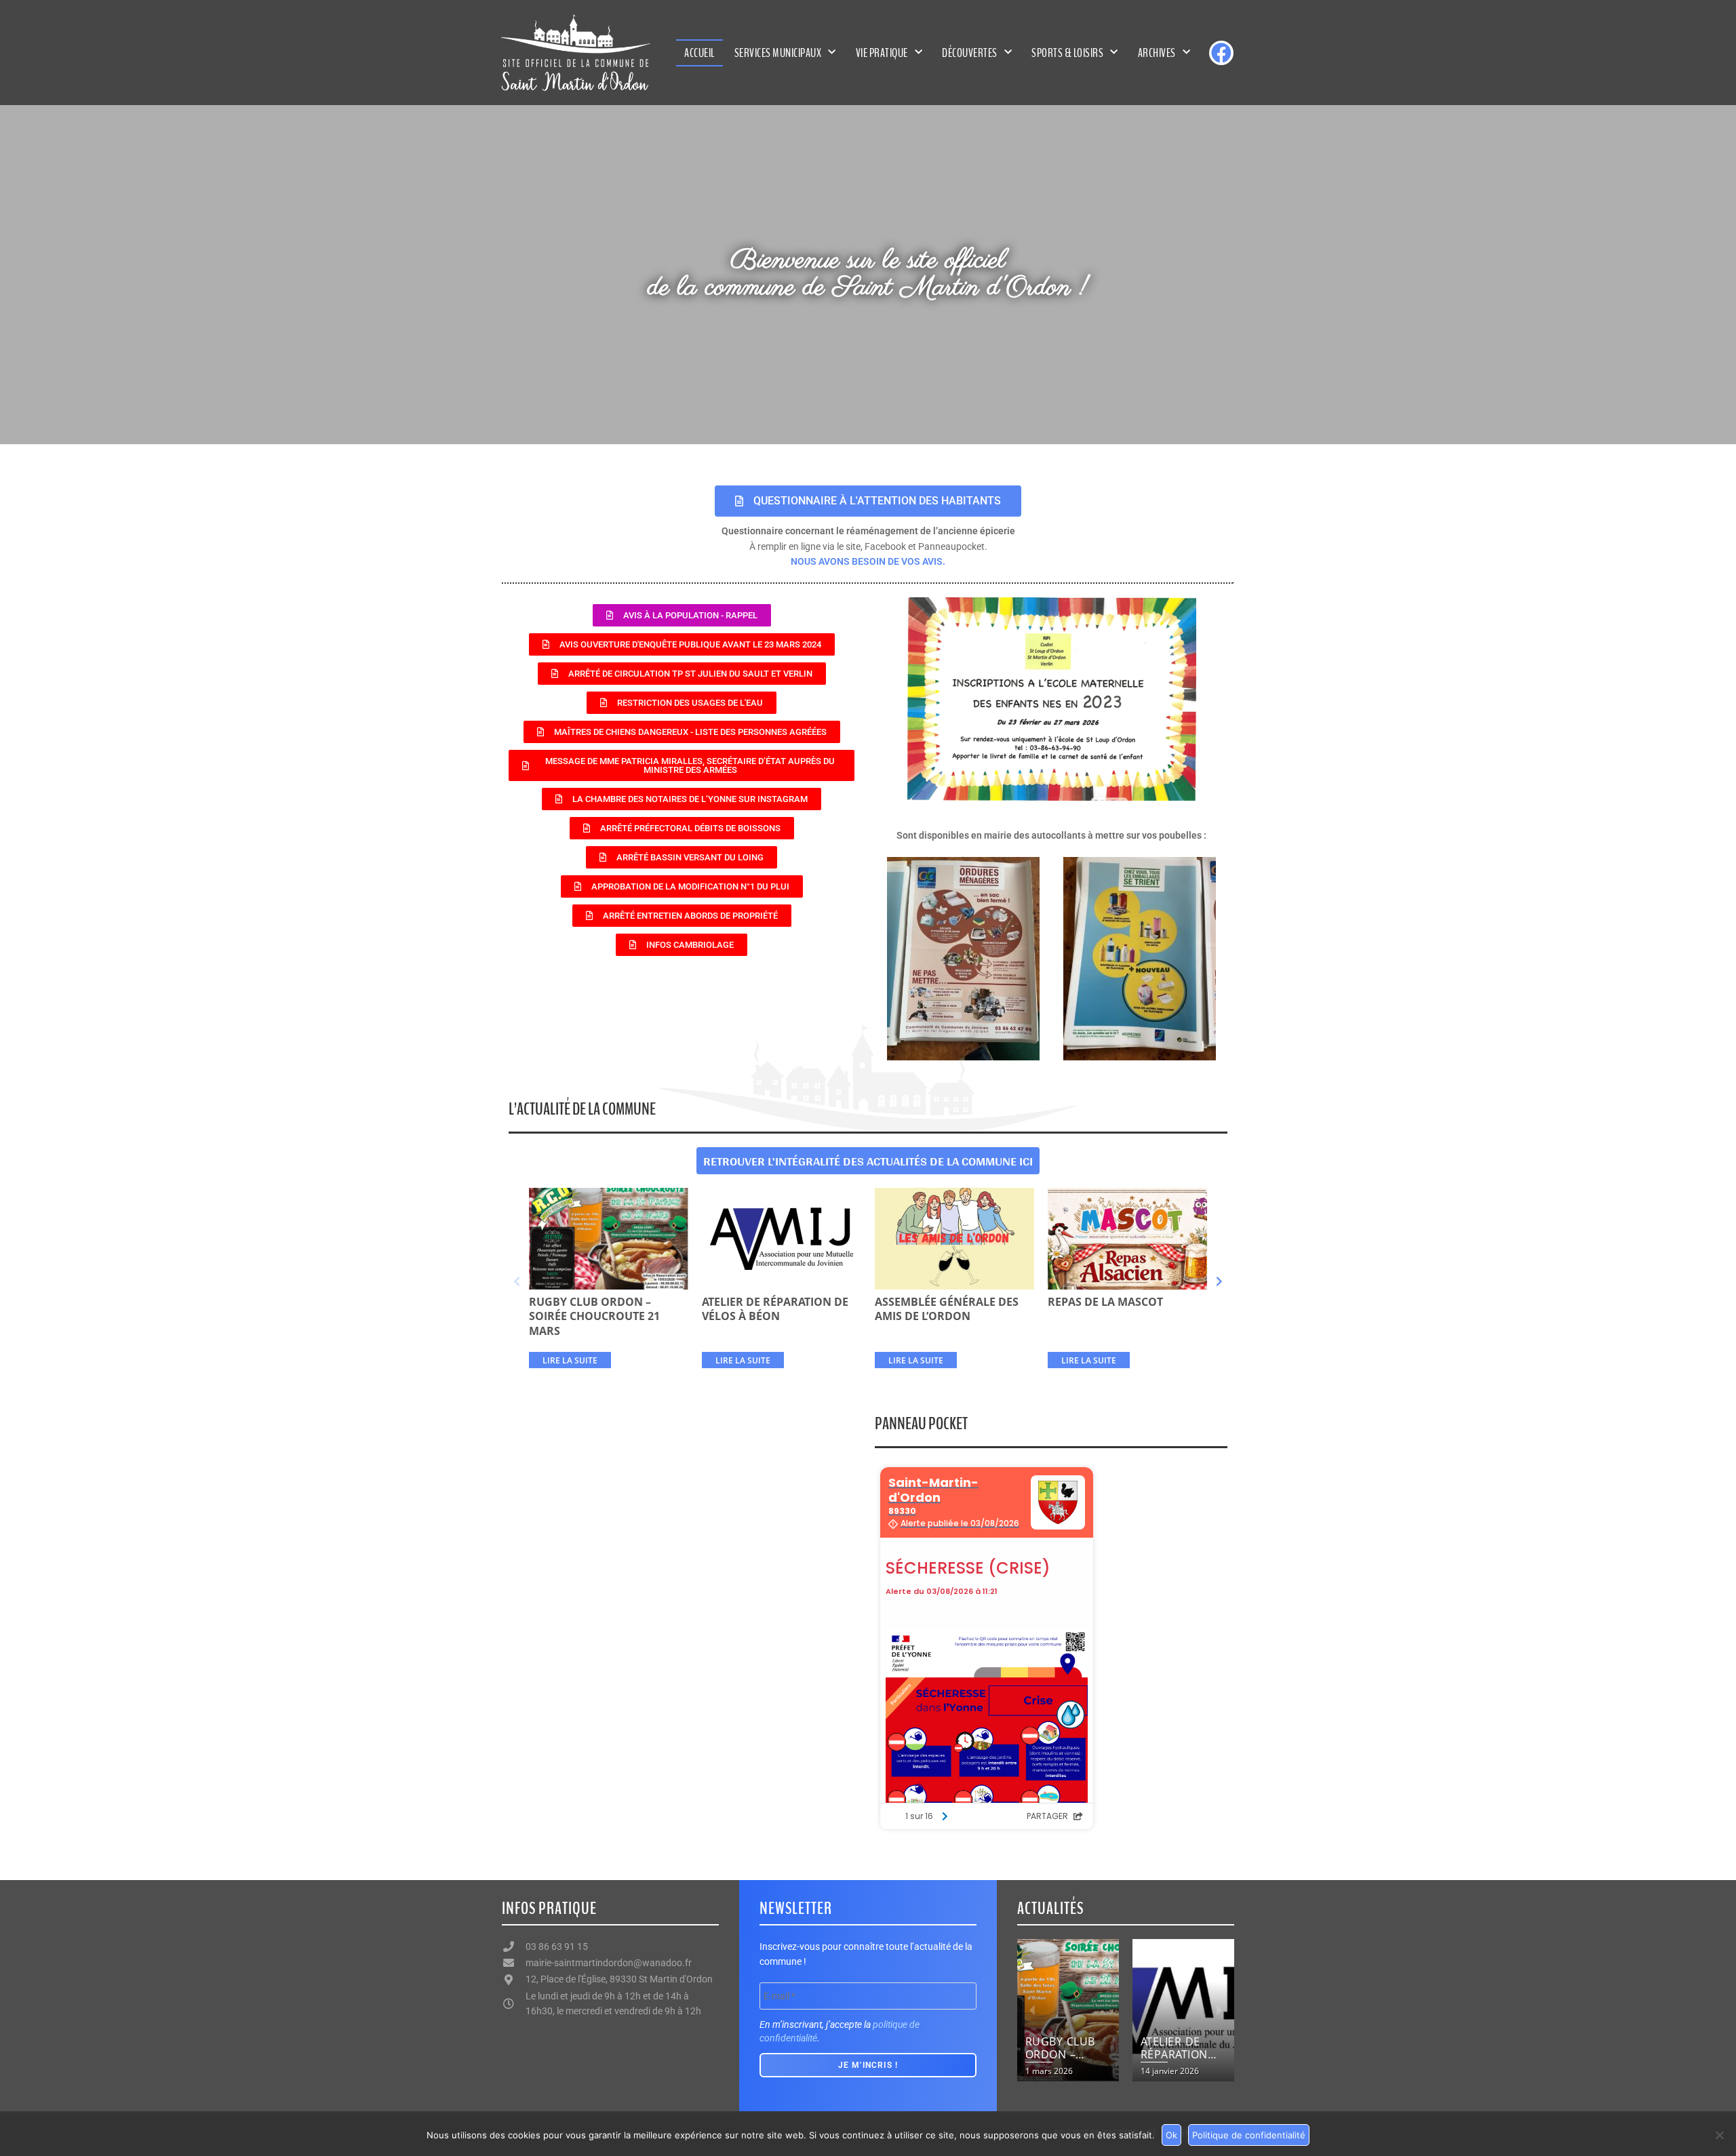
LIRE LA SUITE (570, 1360)
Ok (1171, 2135)
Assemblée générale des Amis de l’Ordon (947, 1309)
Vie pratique (882, 53)
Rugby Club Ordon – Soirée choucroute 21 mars (594, 1316)
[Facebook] (1221, 53)
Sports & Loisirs (1067, 53)
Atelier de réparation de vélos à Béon (775, 1309)
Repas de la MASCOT (1105, 1302)
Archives (1157, 53)
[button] (517, 1282)
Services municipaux (778, 53)
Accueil (699, 53)
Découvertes (970, 53)
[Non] (1719, 2135)
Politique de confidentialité (1249, 2135)
